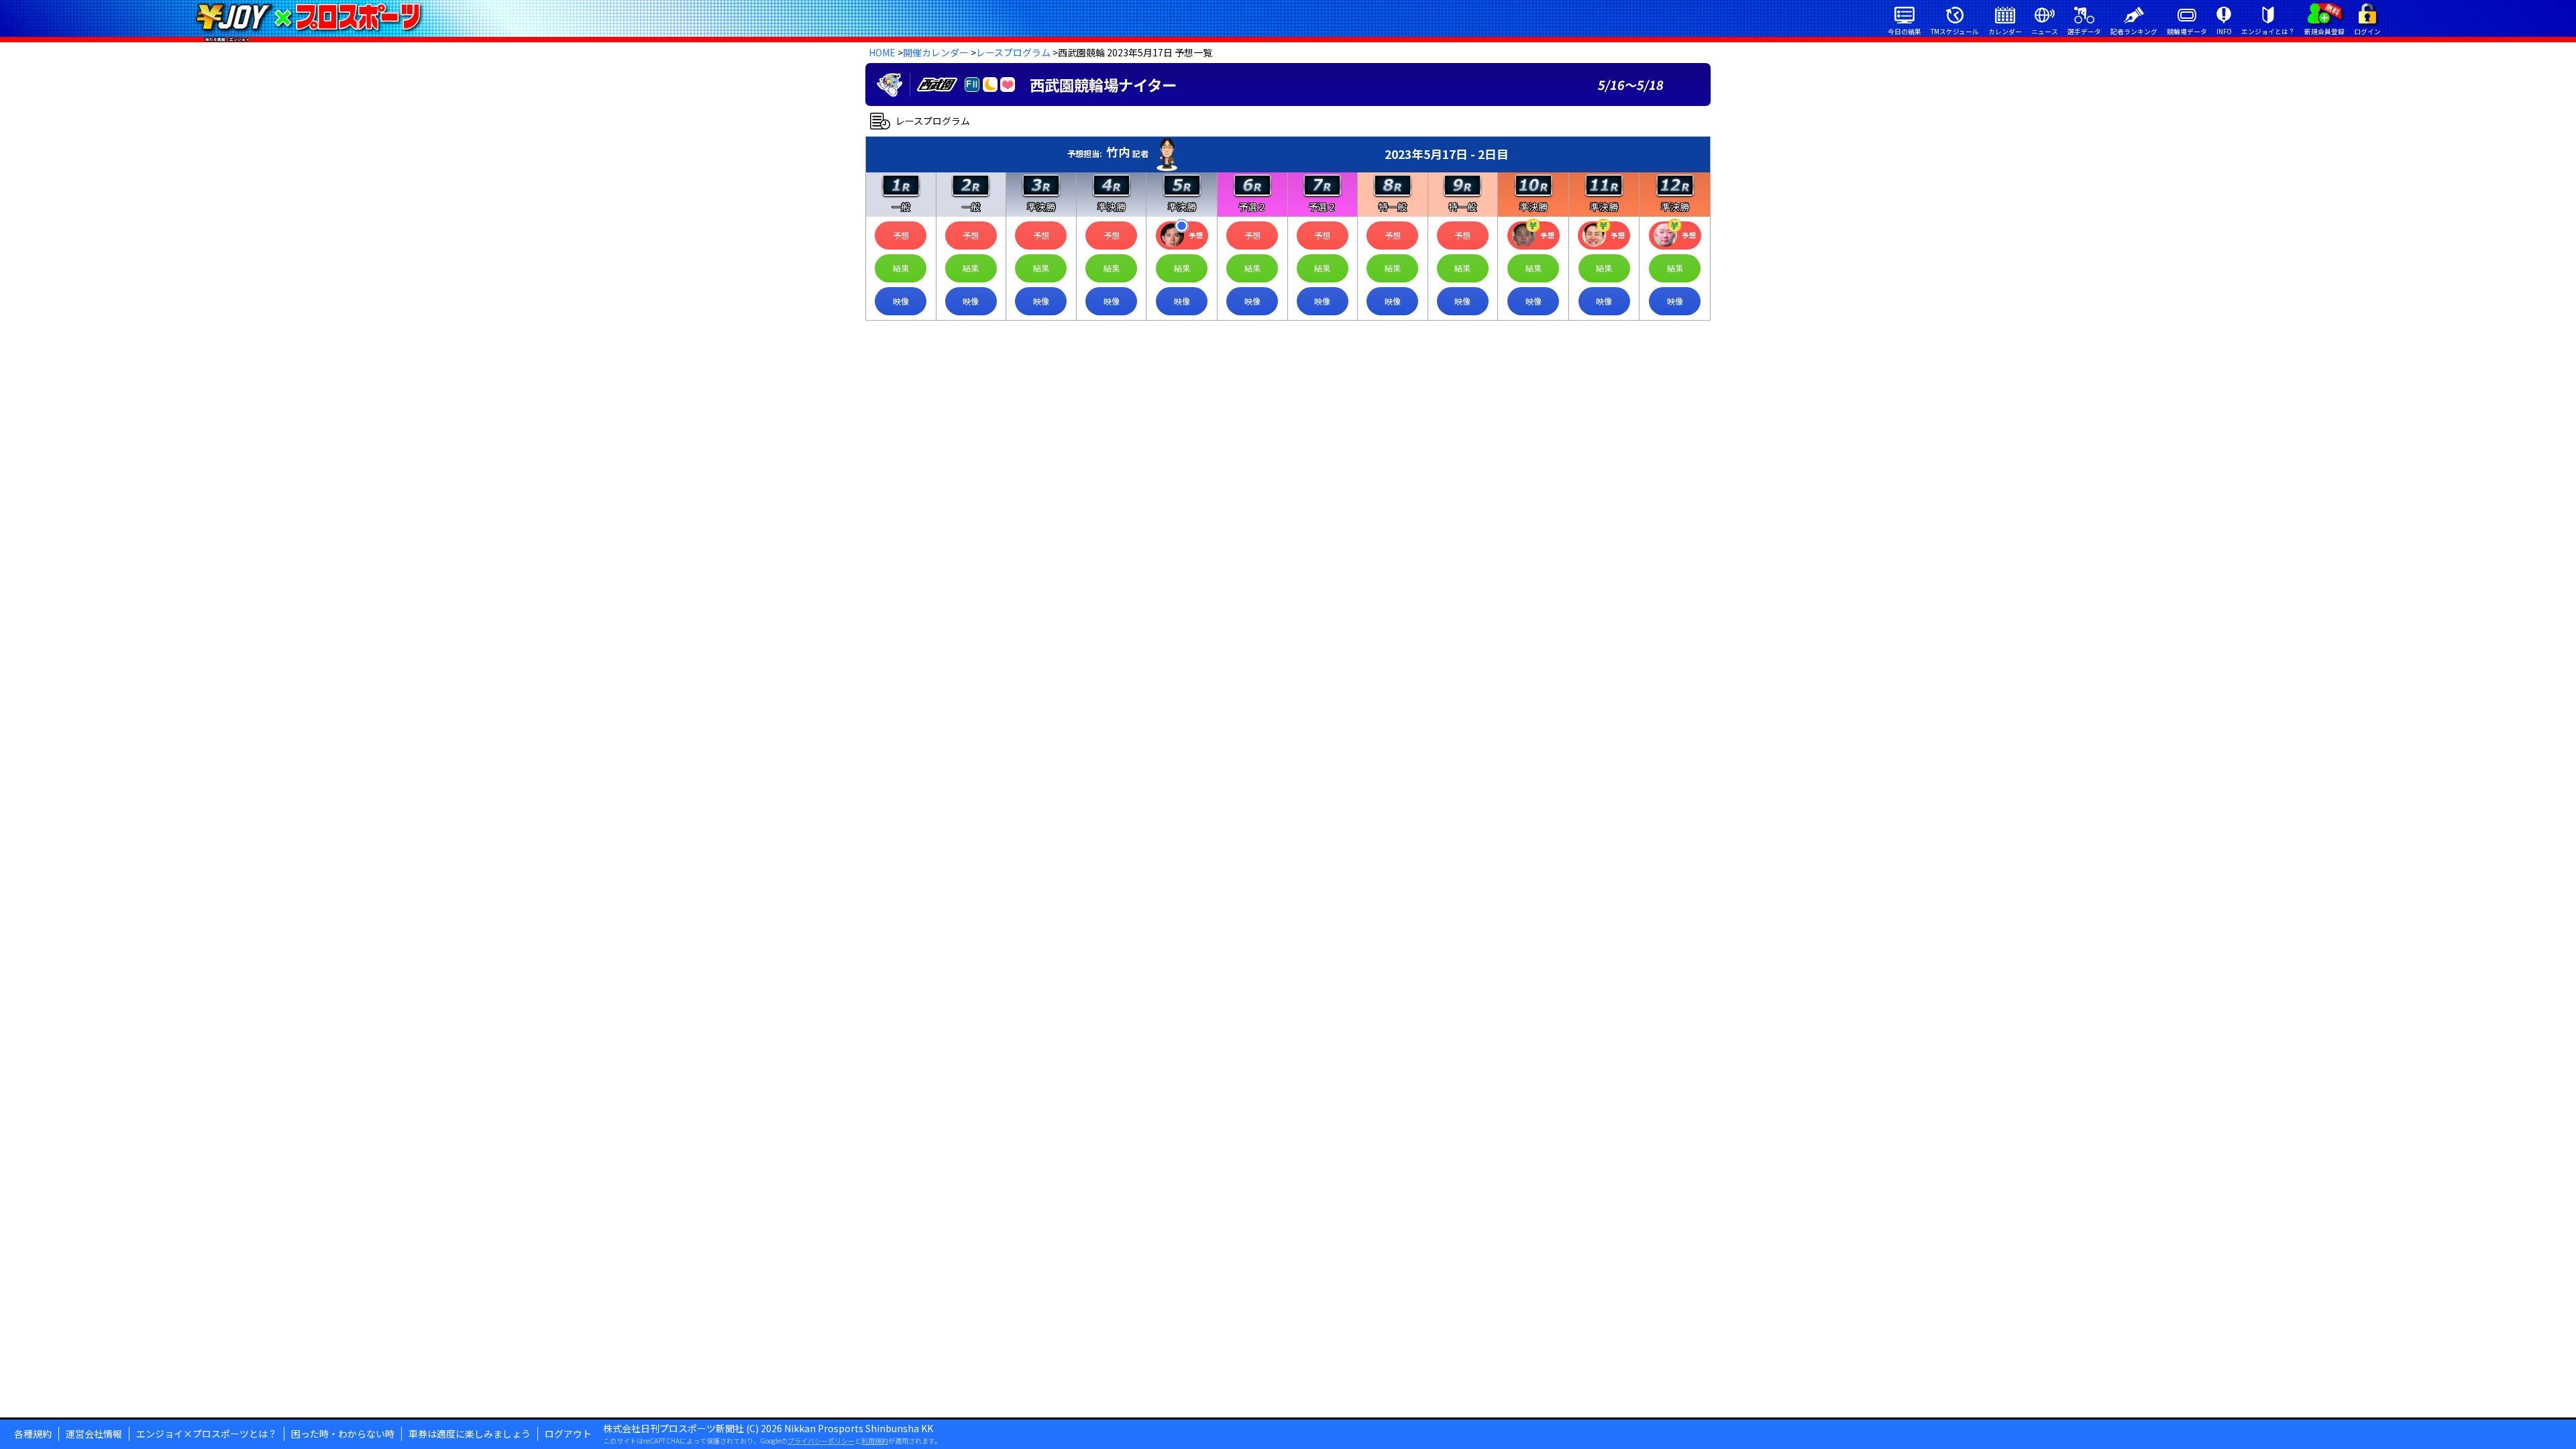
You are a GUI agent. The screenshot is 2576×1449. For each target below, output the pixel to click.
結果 (901, 268)
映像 (901, 301)
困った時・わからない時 (343, 1434)
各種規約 (33, 1434)
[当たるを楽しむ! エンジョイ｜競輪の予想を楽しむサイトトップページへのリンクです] (308, 17)
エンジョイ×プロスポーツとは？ (207, 1434)
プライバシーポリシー (821, 1441)
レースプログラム (1013, 52)
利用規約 (875, 1441)
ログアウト (568, 1434)
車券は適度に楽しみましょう (470, 1434)
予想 (901, 235)
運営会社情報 (94, 1434)
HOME (882, 52)
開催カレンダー (936, 52)
